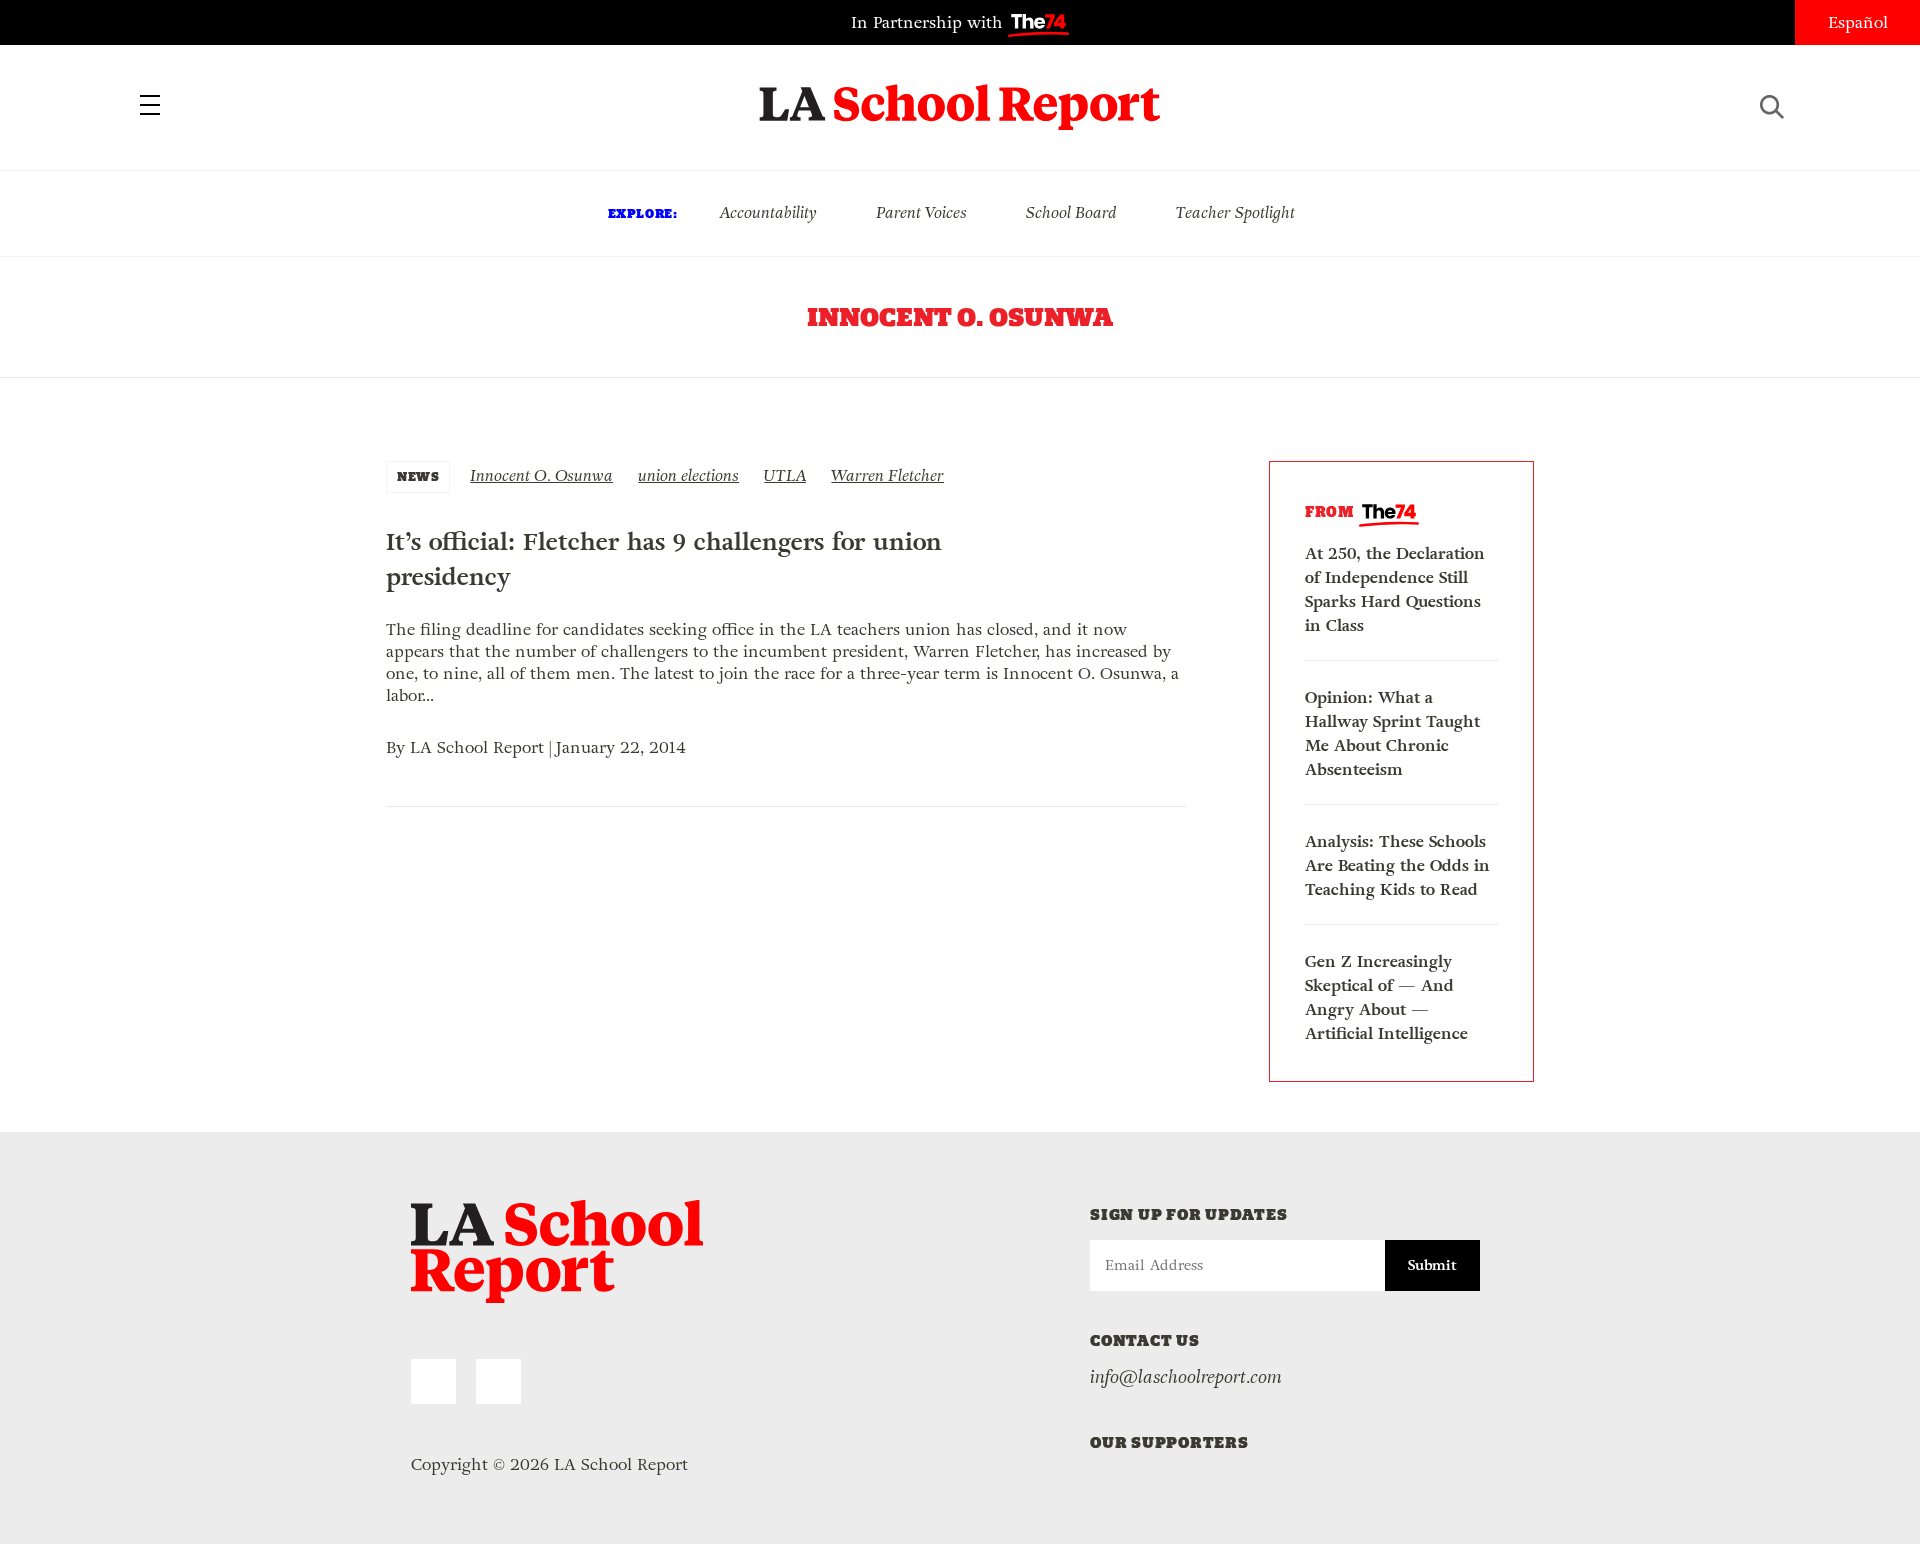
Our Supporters (1169, 1442)
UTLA (785, 475)
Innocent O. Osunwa (541, 475)
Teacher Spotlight (1235, 212)
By (398, 747)
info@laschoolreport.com (1186, 1377)
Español (1858, 22)
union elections (688, 475)
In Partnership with (929, 22)
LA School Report (960, 95)
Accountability (768, 212)
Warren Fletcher (887, 475)
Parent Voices (921, 212)
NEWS (418, 476)
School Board (1071, 212)
